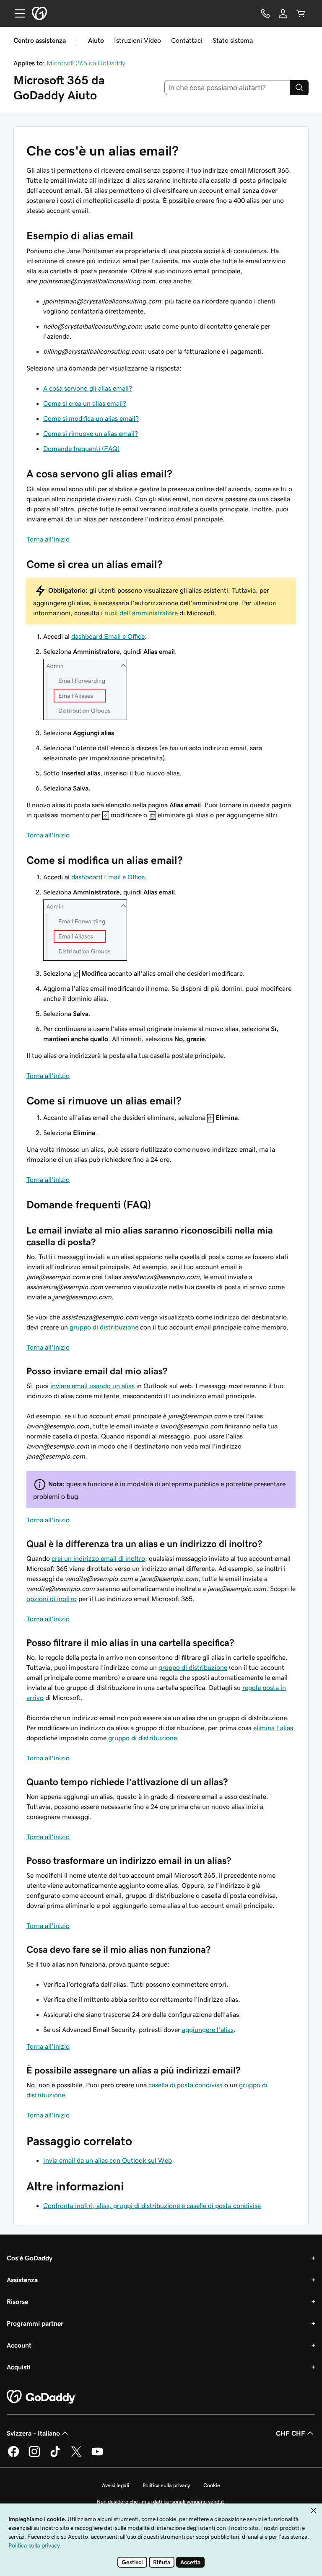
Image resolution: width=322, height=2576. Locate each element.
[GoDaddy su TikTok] (55, 2456)
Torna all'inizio (48, 539)
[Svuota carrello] (301, 13)
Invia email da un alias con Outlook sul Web (108, 2160)
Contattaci (187, 40)
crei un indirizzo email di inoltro (98, 1558)
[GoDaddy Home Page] (42, 2397)
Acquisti (19, 2367)
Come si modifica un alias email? (91, 418)
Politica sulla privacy (166, 2485)
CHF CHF (291, 2433)
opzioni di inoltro (52, 1599)
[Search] (299, 88)
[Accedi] (283, 13)
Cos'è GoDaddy (30, 2258)
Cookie (212, 2485)
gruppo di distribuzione (104, 1327)
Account (19, 2345)
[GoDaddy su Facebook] (13, 2456)
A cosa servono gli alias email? (88, 388)
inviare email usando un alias (92, 1386)
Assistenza (22, 2280)
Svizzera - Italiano (33, 2433)
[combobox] (227, 88)
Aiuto (96, 40)
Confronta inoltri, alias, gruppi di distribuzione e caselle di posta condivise (152, 2205)
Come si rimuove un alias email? (91, 433)
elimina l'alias (273, 1728)
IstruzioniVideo (138, 40)
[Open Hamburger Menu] (17, 13)
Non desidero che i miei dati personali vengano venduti (161, 2502)
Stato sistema (233, 40)
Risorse (17, 2301)
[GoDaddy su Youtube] (97, 2456)
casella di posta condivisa (186, 2085)
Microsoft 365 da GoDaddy (86, 63)
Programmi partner (35, 2323)
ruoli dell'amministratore (141, 613)
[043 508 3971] (265, 13)
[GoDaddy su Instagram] (34, 2456)
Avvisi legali (116, 2485)
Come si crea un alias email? (85, 403)
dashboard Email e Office (108, 636)
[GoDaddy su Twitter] (76, 2456)
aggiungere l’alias (208, 2029)
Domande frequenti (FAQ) (81, 448)
